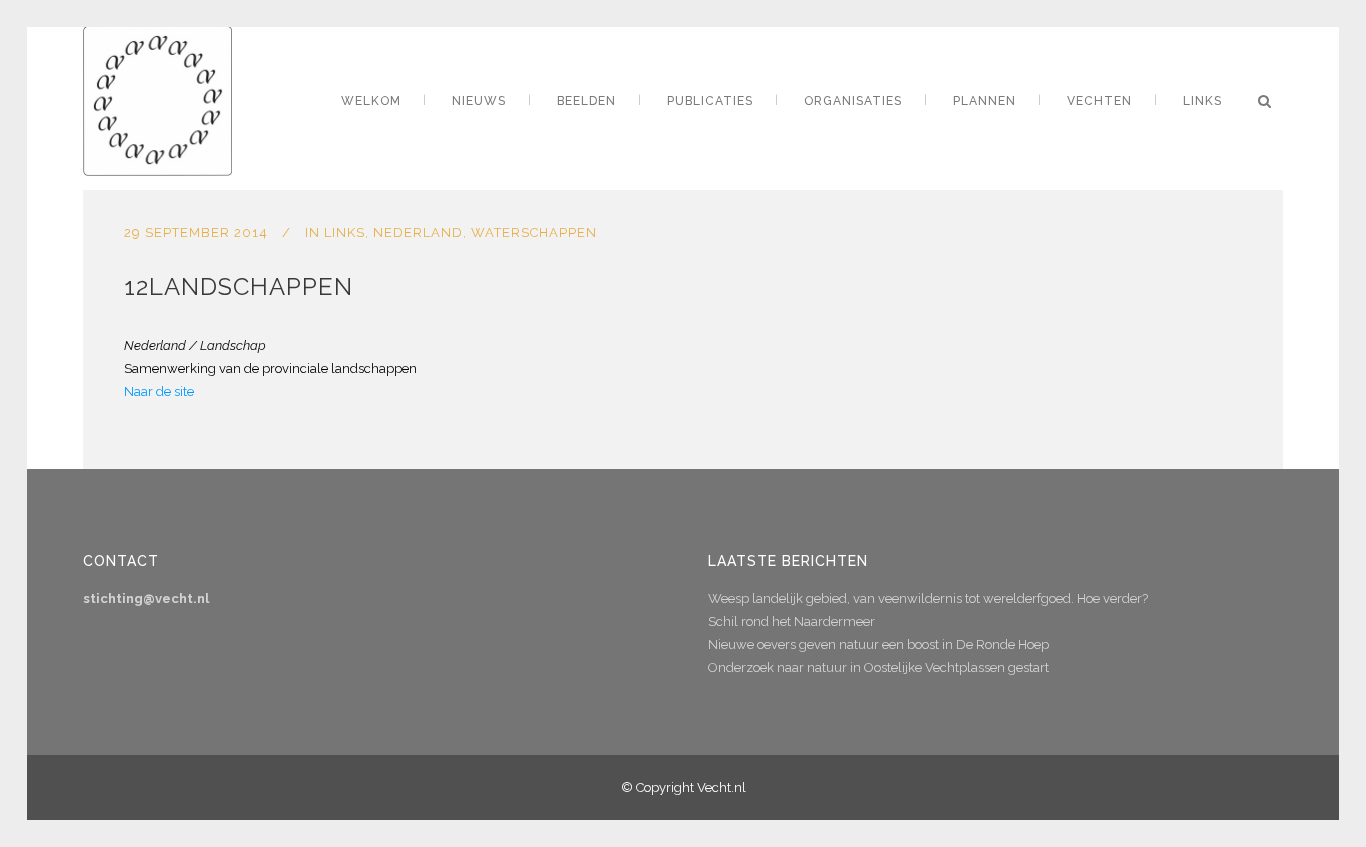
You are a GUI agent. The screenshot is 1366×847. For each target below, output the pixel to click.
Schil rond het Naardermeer (791, 621)
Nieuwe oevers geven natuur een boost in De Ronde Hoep (878, 644)
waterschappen (534, 232)
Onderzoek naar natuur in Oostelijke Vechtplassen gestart (878, 667)
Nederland (418, 232)
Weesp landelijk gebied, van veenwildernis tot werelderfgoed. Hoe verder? (928, 598)
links (344, 232)
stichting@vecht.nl (146, 598)
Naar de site (159, 391)
